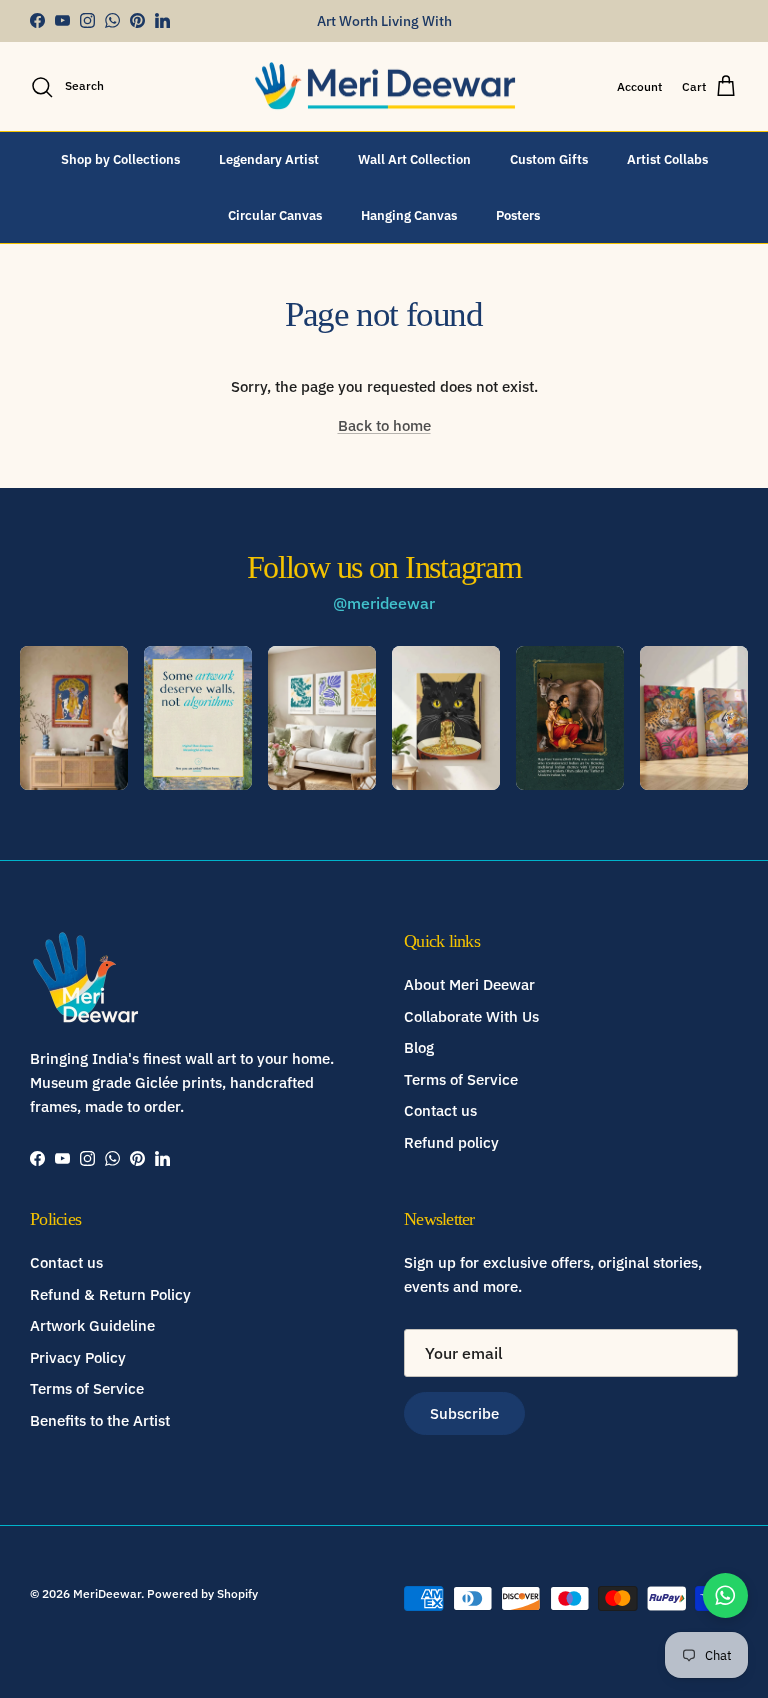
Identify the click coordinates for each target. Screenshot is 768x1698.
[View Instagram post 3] (322, 718)
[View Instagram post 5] (570, 718)
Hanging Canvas (409, 215)
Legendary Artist (269, 159)
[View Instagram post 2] (198, 718)
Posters (518, 215)
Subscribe (464, 1413)
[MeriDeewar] (384, 87)
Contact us (440, 1110)
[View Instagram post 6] (694, 718)
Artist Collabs (667, 159)
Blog (419, 1047)
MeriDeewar (107, 1593)
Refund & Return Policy (110, 1294)
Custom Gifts (549, 159)
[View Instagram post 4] (446, 718)
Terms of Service (461, 1079)
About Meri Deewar (469, 984)
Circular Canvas (275, 215)
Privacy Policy (78, 1357)
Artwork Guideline (92, 1325)
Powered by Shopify (202, 1593)
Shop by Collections (120, 159)
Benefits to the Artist (100, 1420)
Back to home (384, 425)
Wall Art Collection (414, 159)
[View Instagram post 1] (74, 718)
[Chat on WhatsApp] (725, 1595)
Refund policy (451, 1142)
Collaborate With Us (471, 1016)
